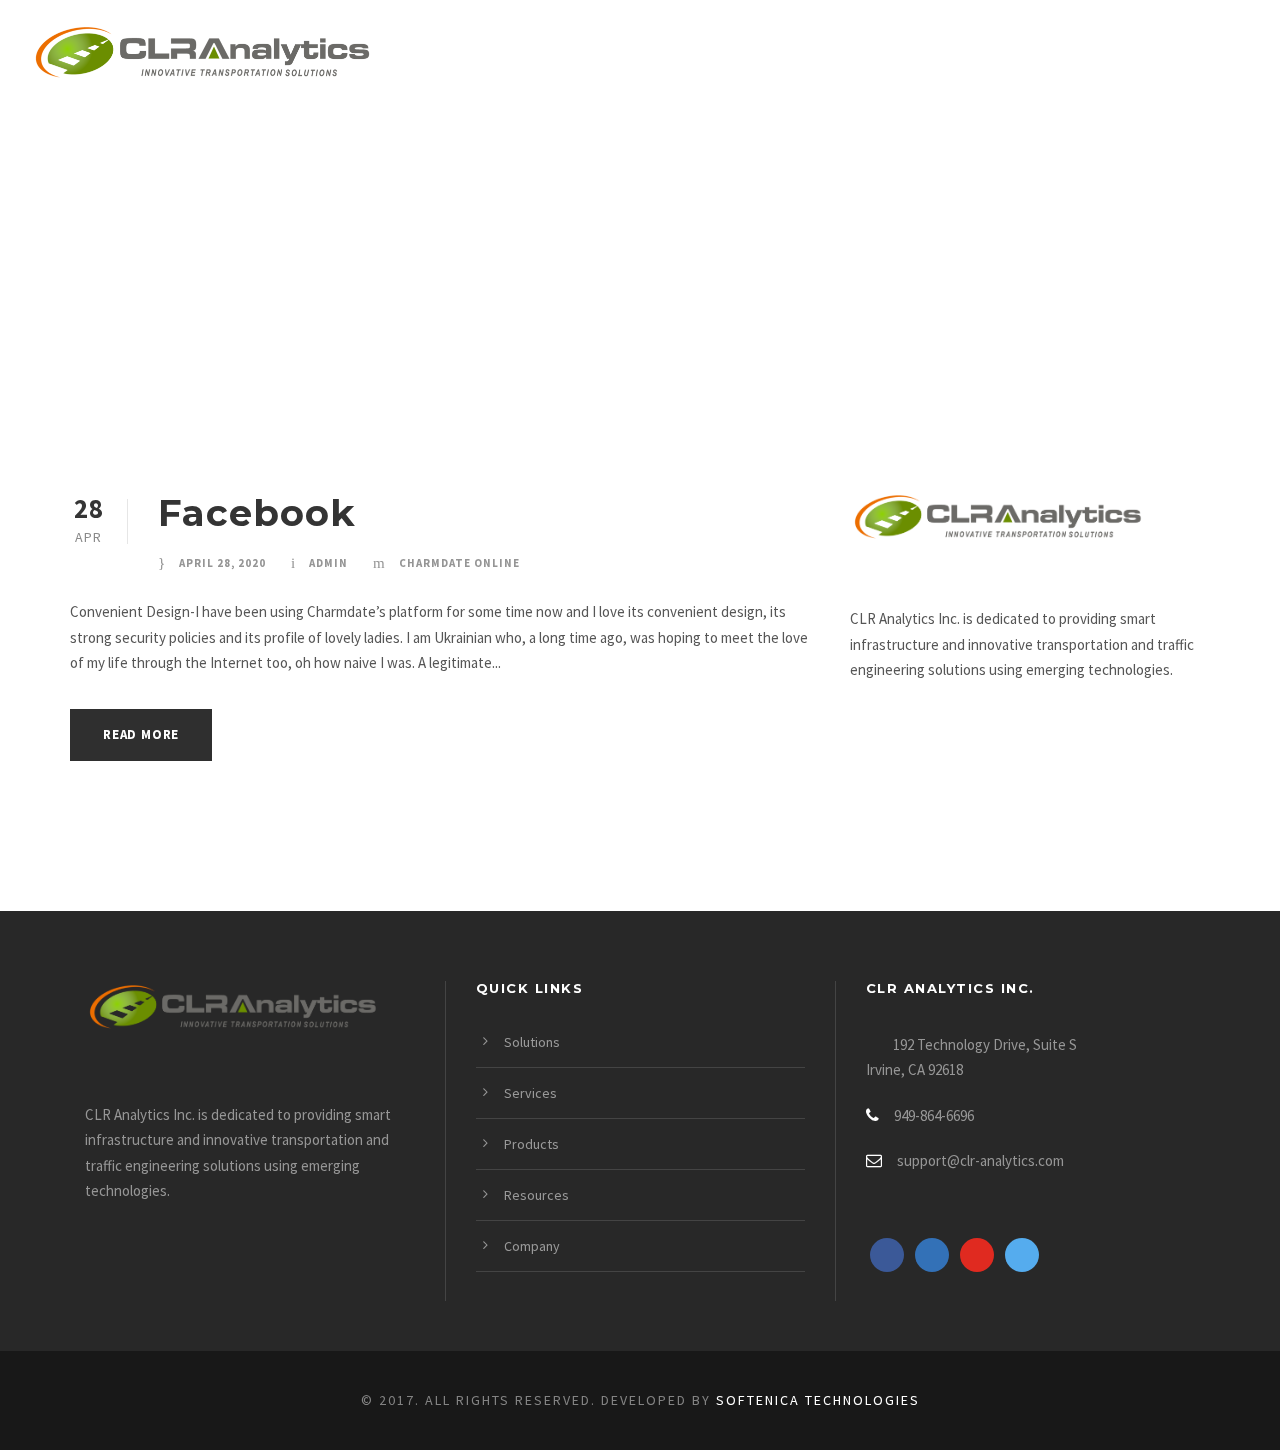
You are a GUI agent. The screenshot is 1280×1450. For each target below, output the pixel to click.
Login (1217, 56)
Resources (945, 56)
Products (792, 56)
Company (1092, 56)
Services (649, 56)
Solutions (504, 56)
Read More (141, 734)
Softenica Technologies (818, 1400)
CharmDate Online (459, 563)
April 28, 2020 (222, 563)
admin (328, 563)
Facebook (257, 512)
